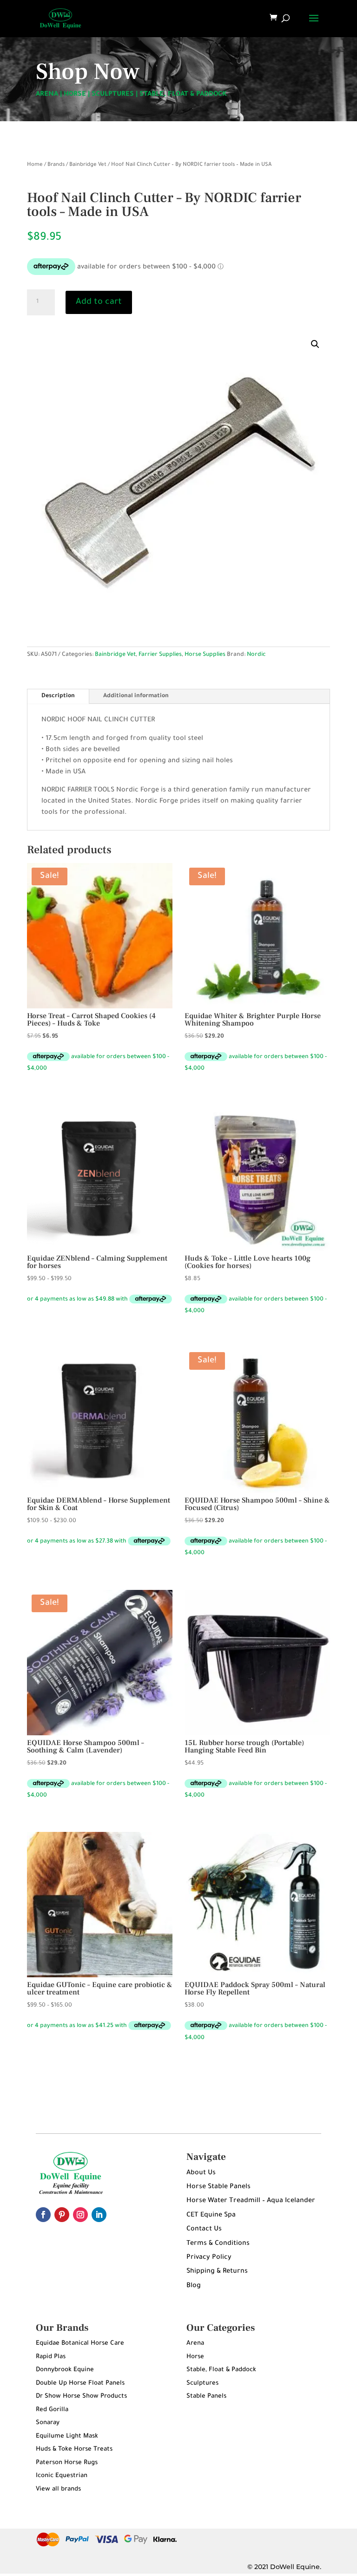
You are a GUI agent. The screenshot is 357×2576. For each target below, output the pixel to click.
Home (35, 165)
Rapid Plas (51, 2357)
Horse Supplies (205, 655)
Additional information (136, 696)
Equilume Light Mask (67, 2436)
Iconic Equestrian (62, 2476)
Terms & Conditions (218, 2244)
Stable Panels (206, 2396)
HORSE (75, 95)
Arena (195, 2344)
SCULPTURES (113, 95)
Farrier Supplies (160, 655)
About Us (201, 2173)
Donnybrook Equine (65, 2370)
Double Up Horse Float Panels (80, 2383)
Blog (194, 2286)
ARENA (47, 95)
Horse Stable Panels (218, 2187)
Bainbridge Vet (88, 165)
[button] (315, 344)
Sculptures (202, 2383)
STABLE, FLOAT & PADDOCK (183, 95)
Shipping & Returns (217, 2272)
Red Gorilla (52, 2410)
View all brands (58, 2489)
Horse (195, 2357)
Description (58, 696)
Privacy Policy (209, 2258)
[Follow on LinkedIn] (99, 2215)
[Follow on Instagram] (80, 2215)
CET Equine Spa (211, 2216)
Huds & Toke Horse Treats (74, 2449)
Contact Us (204, 2229)
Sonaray (48, 2423)
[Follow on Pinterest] (62, 2215)
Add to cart (99, 302)
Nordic (256, 655)
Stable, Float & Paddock (221, 2370)
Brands (56, 165)
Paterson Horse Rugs (67, 2463)
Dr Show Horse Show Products (81, 2396)
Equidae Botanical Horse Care (80, 2344)
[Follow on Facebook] (43, 2215)
